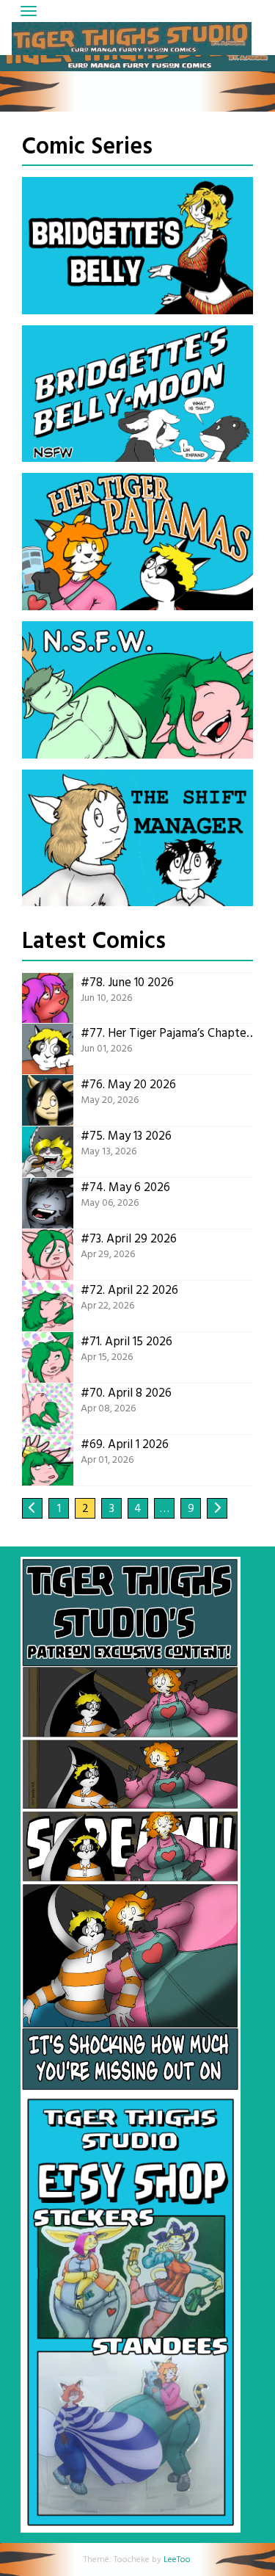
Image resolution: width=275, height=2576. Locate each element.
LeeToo (177, 2560)
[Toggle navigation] (29, 11)
